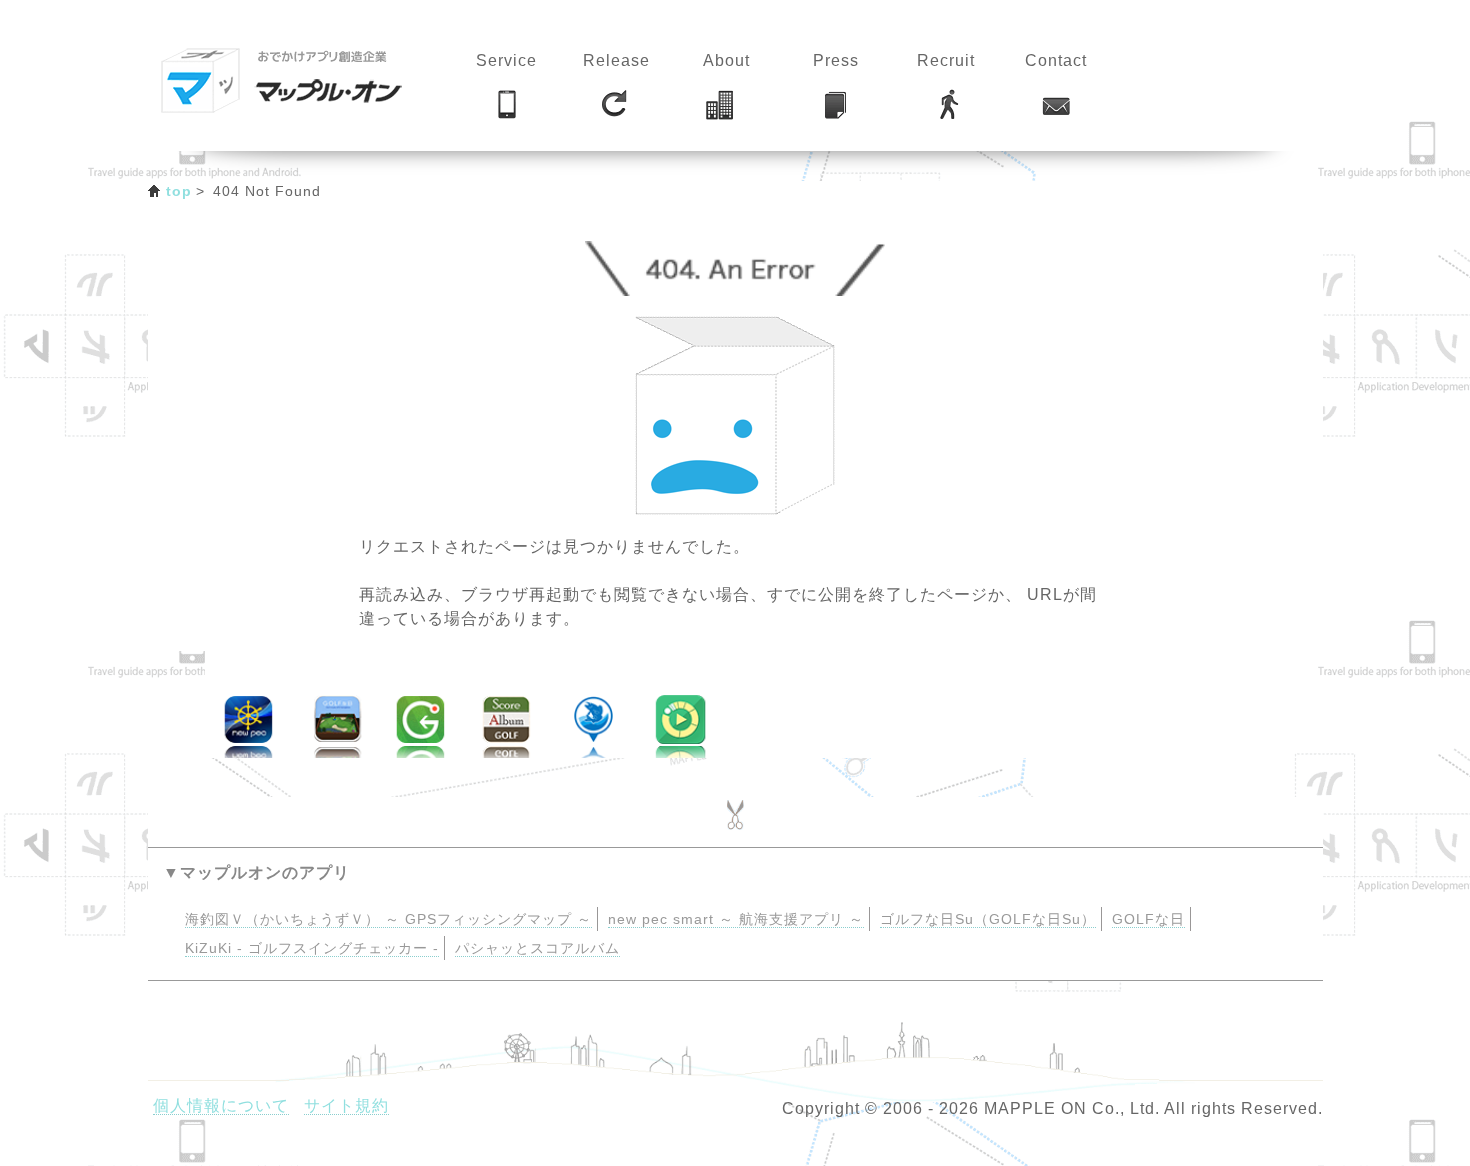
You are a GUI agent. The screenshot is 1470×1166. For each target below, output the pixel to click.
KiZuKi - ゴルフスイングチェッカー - (312, 948)
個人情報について (221, 1105)
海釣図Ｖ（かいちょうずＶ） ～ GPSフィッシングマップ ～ (388, 919)
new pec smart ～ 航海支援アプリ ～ (736, 919)
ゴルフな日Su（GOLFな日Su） (988, 919)
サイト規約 (346, 1105)
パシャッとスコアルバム (537, 948)
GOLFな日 (1148, 919)
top (179, 191)
